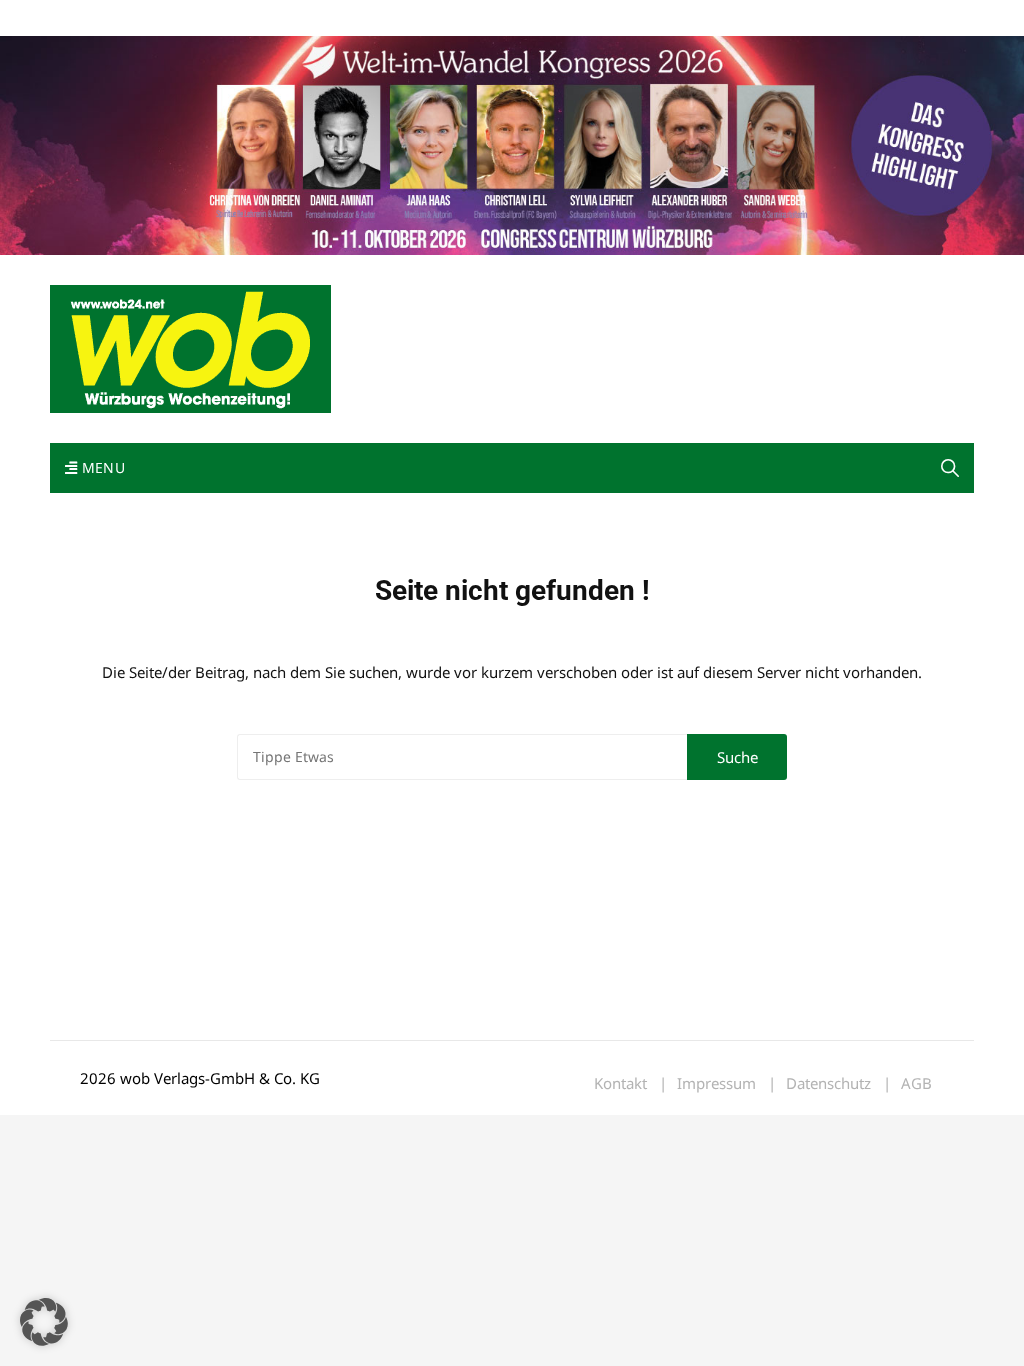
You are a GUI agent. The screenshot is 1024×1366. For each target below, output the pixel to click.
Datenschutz (828, 1083)
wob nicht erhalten (188, 18)
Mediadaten (86, 18)
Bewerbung (424, 18)
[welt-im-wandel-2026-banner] (512, 144)
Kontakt (278, 18)
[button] (950, 468)
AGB (916, 1083)
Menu (101, 467)
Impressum (346, 18)
